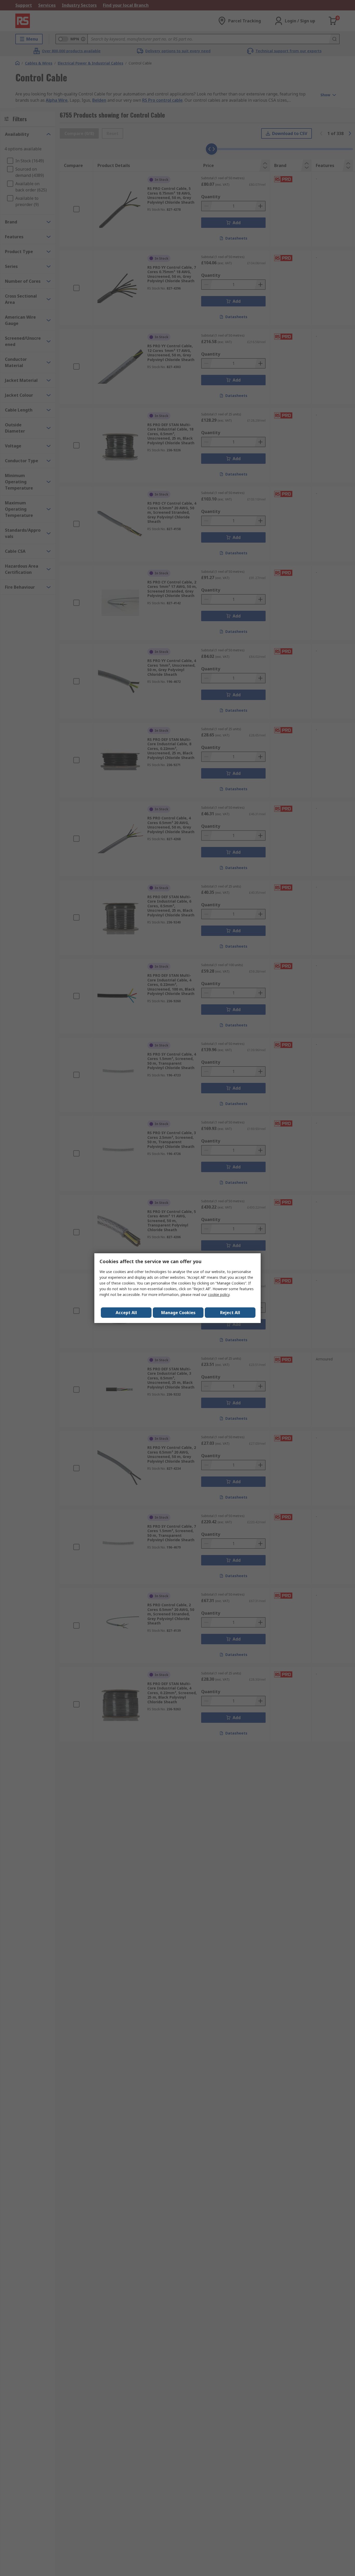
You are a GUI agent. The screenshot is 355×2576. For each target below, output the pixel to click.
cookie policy (219, 1295)
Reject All (230, 1313)
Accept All (126, 1313)
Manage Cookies (178, 1313)
